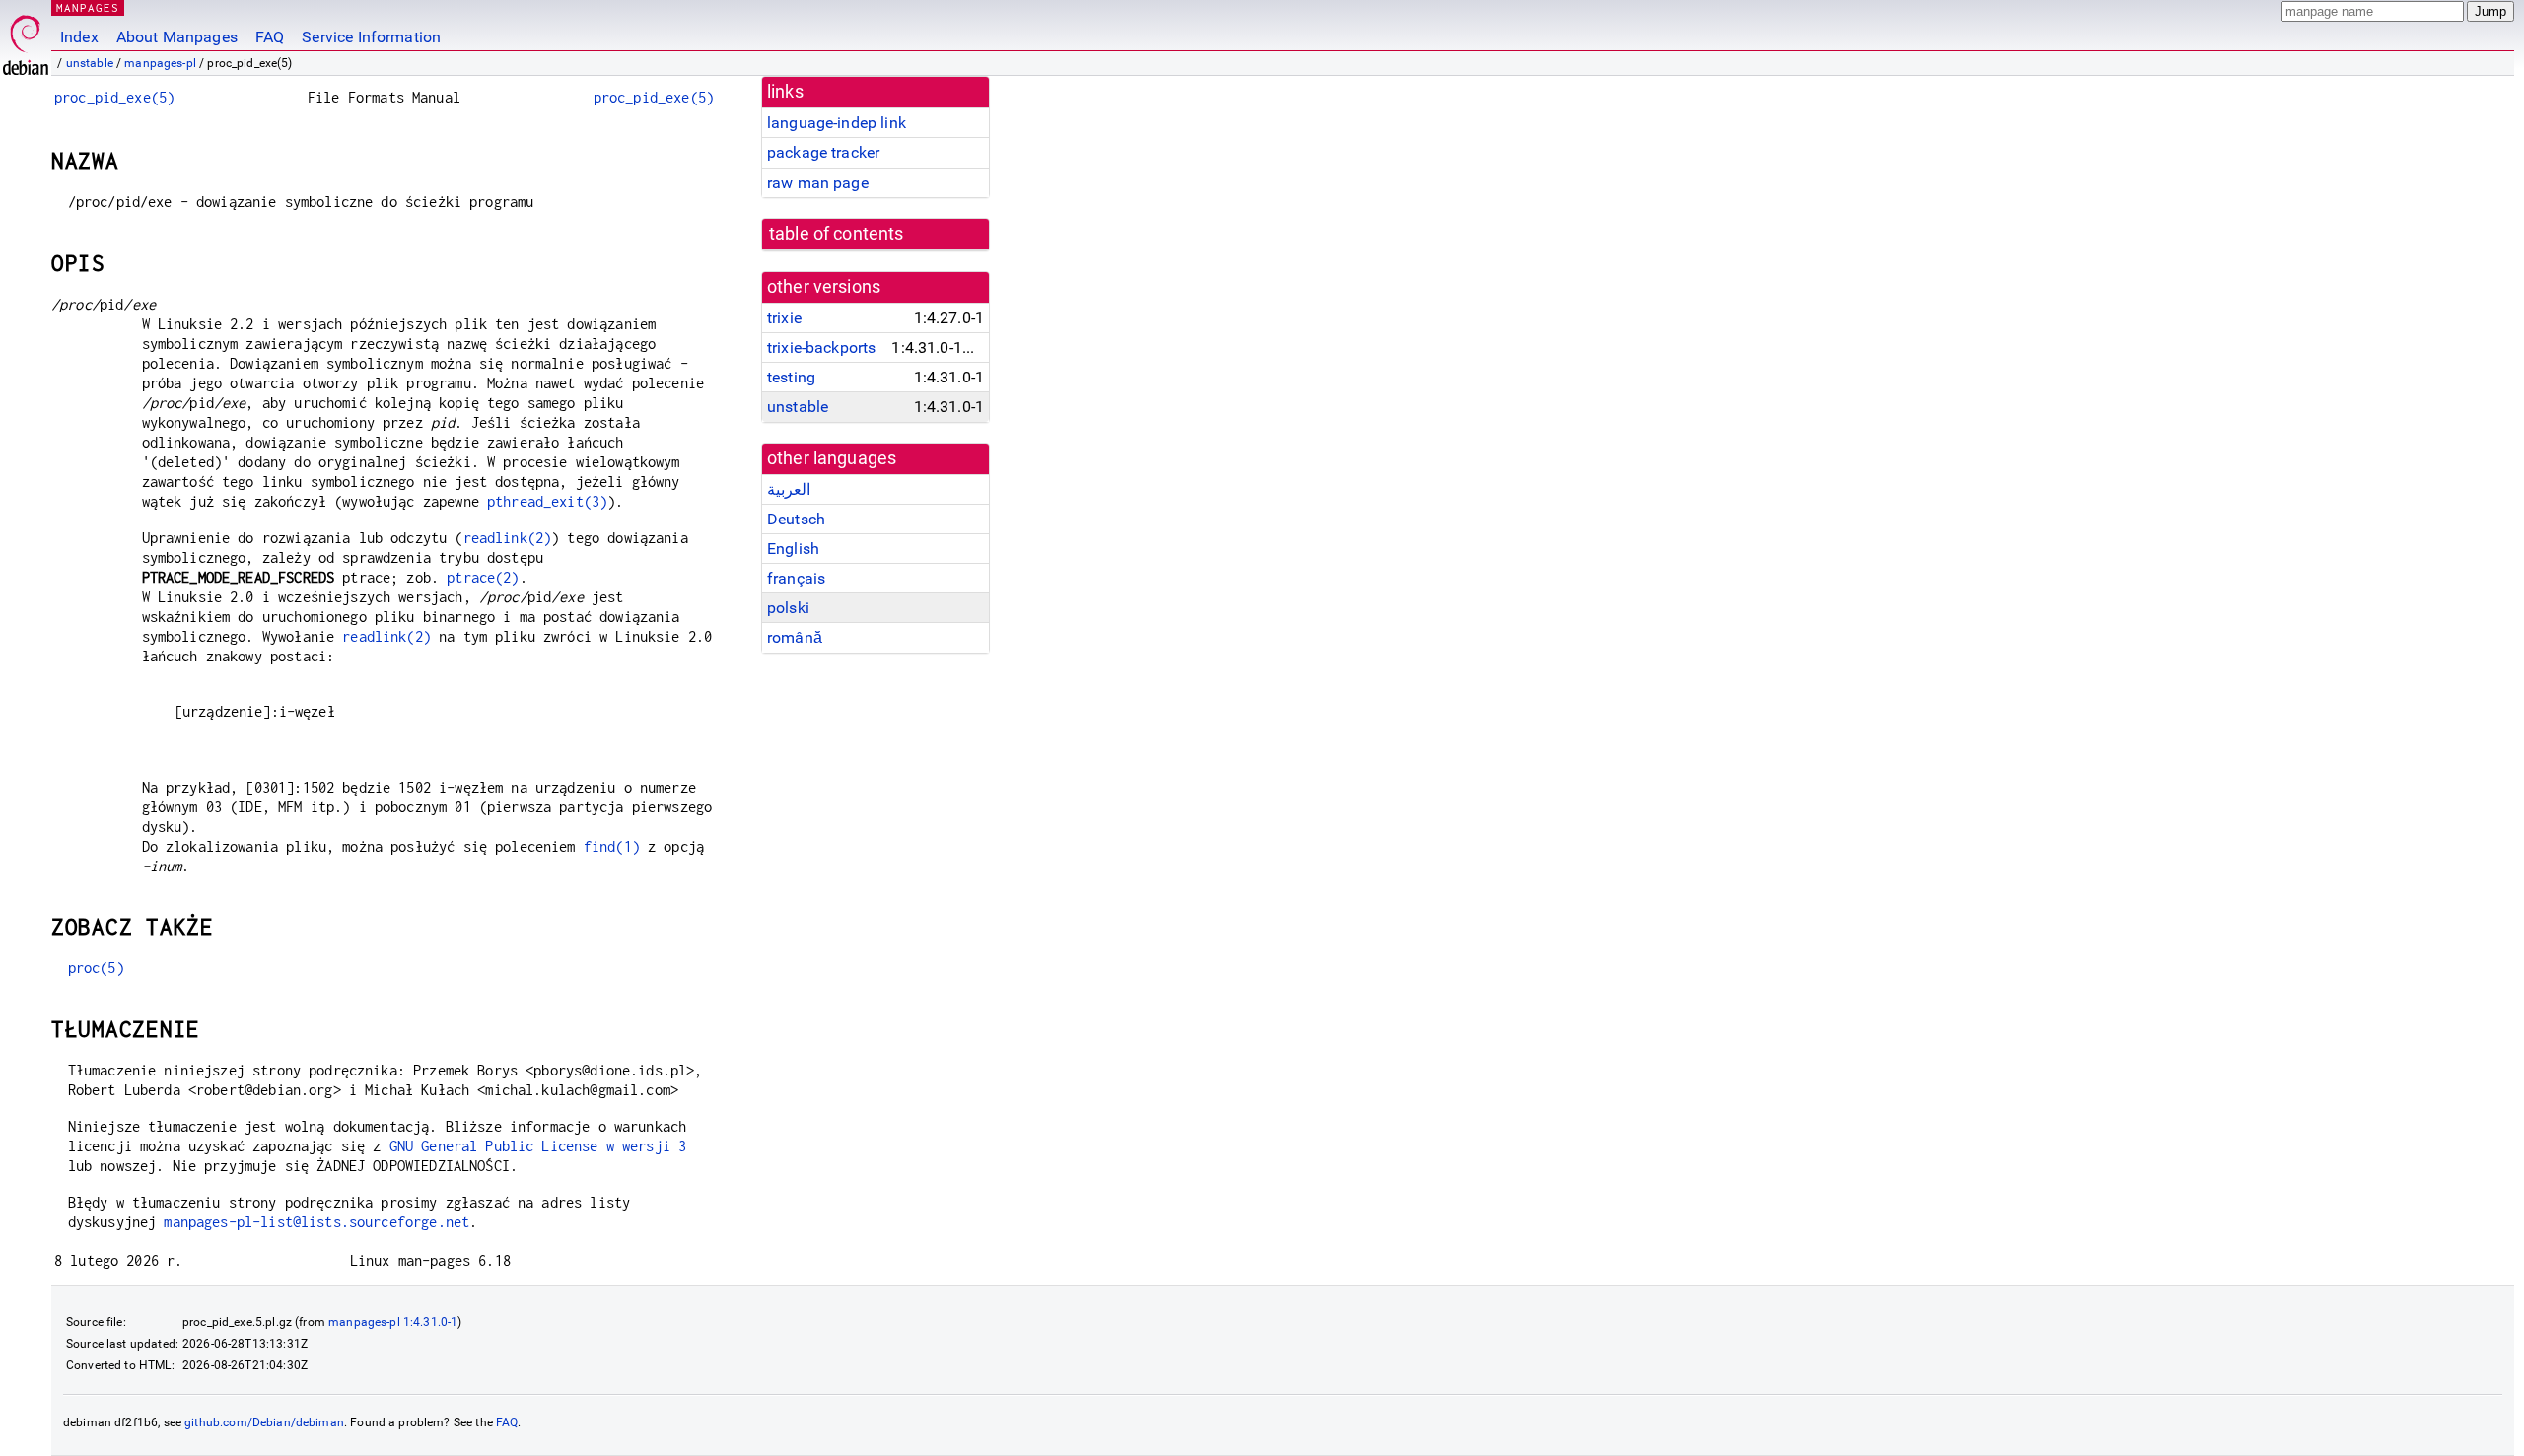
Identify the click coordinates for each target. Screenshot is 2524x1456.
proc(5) (96, 968)
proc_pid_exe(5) (114, 97)
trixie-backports (821, 347)
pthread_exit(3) (547, 501)
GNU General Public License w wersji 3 (538, 1146)
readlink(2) (508, 538)
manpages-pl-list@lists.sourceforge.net (316, 1222)
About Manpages (177, 37)
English (793, 549)
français (796, 578)
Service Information (371, 37)
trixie (784, 318)
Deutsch (796, 519)
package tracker (823, 152)
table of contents (837, 234)
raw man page (818, 183)
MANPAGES (88, 7)
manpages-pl (160, 63)
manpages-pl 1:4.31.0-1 (393, 1322)
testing (791, 377)
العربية (789, 489)
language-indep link (837, 123)
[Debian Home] (26, 40)
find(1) (612, 846)
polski (788, 608)
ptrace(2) (483, 577)
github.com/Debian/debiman (264, 1422)
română (795, 637)
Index (79, 37)
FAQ (270, 37)
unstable (90, 63)
